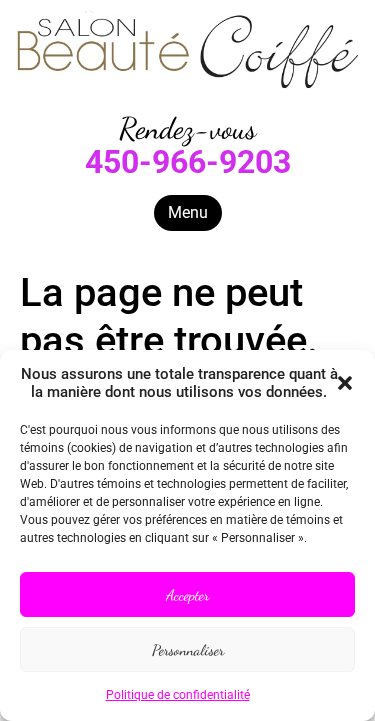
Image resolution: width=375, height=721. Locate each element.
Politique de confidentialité (178, 695)
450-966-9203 (188, 162)
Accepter (187, 595)
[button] (345, 383)
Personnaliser (188, 650)
